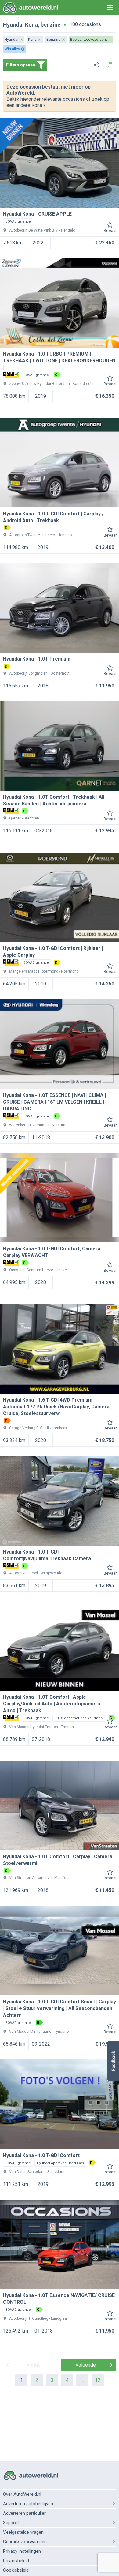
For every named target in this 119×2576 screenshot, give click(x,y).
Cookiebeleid (16, 2570)
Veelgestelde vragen (23, 2532)
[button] (113, 2061)
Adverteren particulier (24, 2513)
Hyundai (13, 25)
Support (11, 2523)
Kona (31, 25)
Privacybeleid (16, 2561)
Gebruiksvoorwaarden (25, 2542)
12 (98, 2380)
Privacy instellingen (22, 2551)
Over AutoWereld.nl (22, 2494)
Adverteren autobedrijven (28, 2504)
